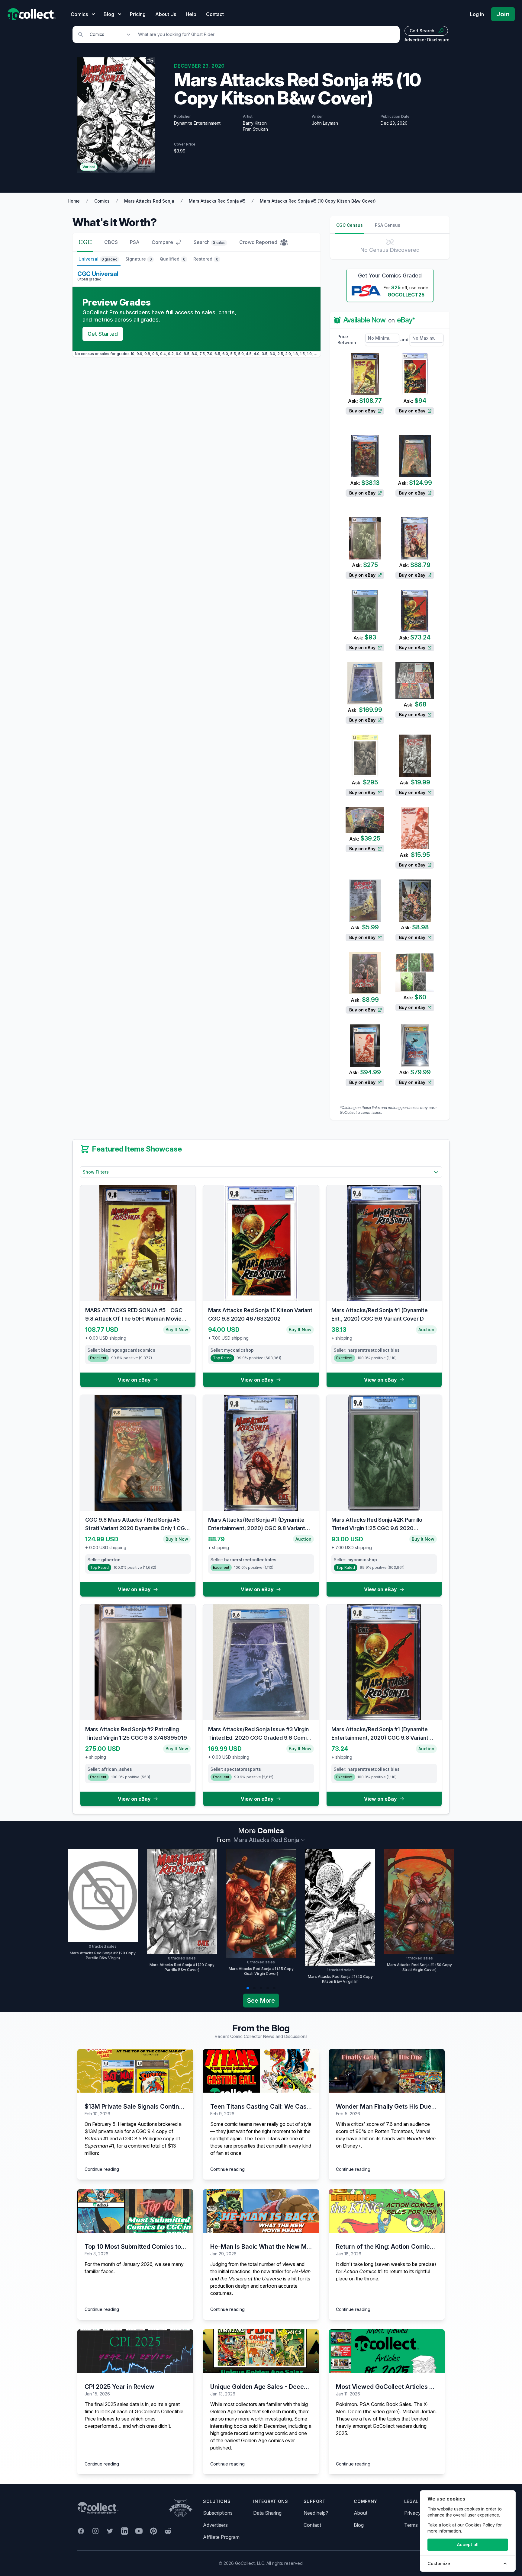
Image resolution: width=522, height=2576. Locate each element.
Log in (477, 14)
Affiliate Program (221, 2537)
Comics (102, 201)
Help (191, 14)
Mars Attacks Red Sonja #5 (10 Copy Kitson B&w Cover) (318, 201)
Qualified (173, 259)
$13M (91, 2131)
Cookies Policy (480, 2525)
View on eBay (134, 1380)
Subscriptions (218, 2513)
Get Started (103, 334)
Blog (359, 2525)
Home (74, 201)
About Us (166, 14)
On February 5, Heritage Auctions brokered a (133, 2124)
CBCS (111, 242)
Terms (411, 2525)
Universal (98, 259)
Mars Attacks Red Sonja (149, 201)
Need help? (316, 2513)
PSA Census (388, 225)
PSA (135, 242)
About (361, 2513)
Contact (215, 14)
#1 (97, 2139)
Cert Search (422, 31)
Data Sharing (267, 2513)
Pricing (138, 14)
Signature (139, 259)
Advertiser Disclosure (427, 40)
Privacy (412, 2513)
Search (209, 242)
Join (503, 14)
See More (261, 2001)
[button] (248, 1988)
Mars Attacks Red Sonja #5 (217, 201)
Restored (206, 259)
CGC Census (350, 225)
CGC (85, 242)
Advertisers (215, 2525)
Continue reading (102, 2169)
